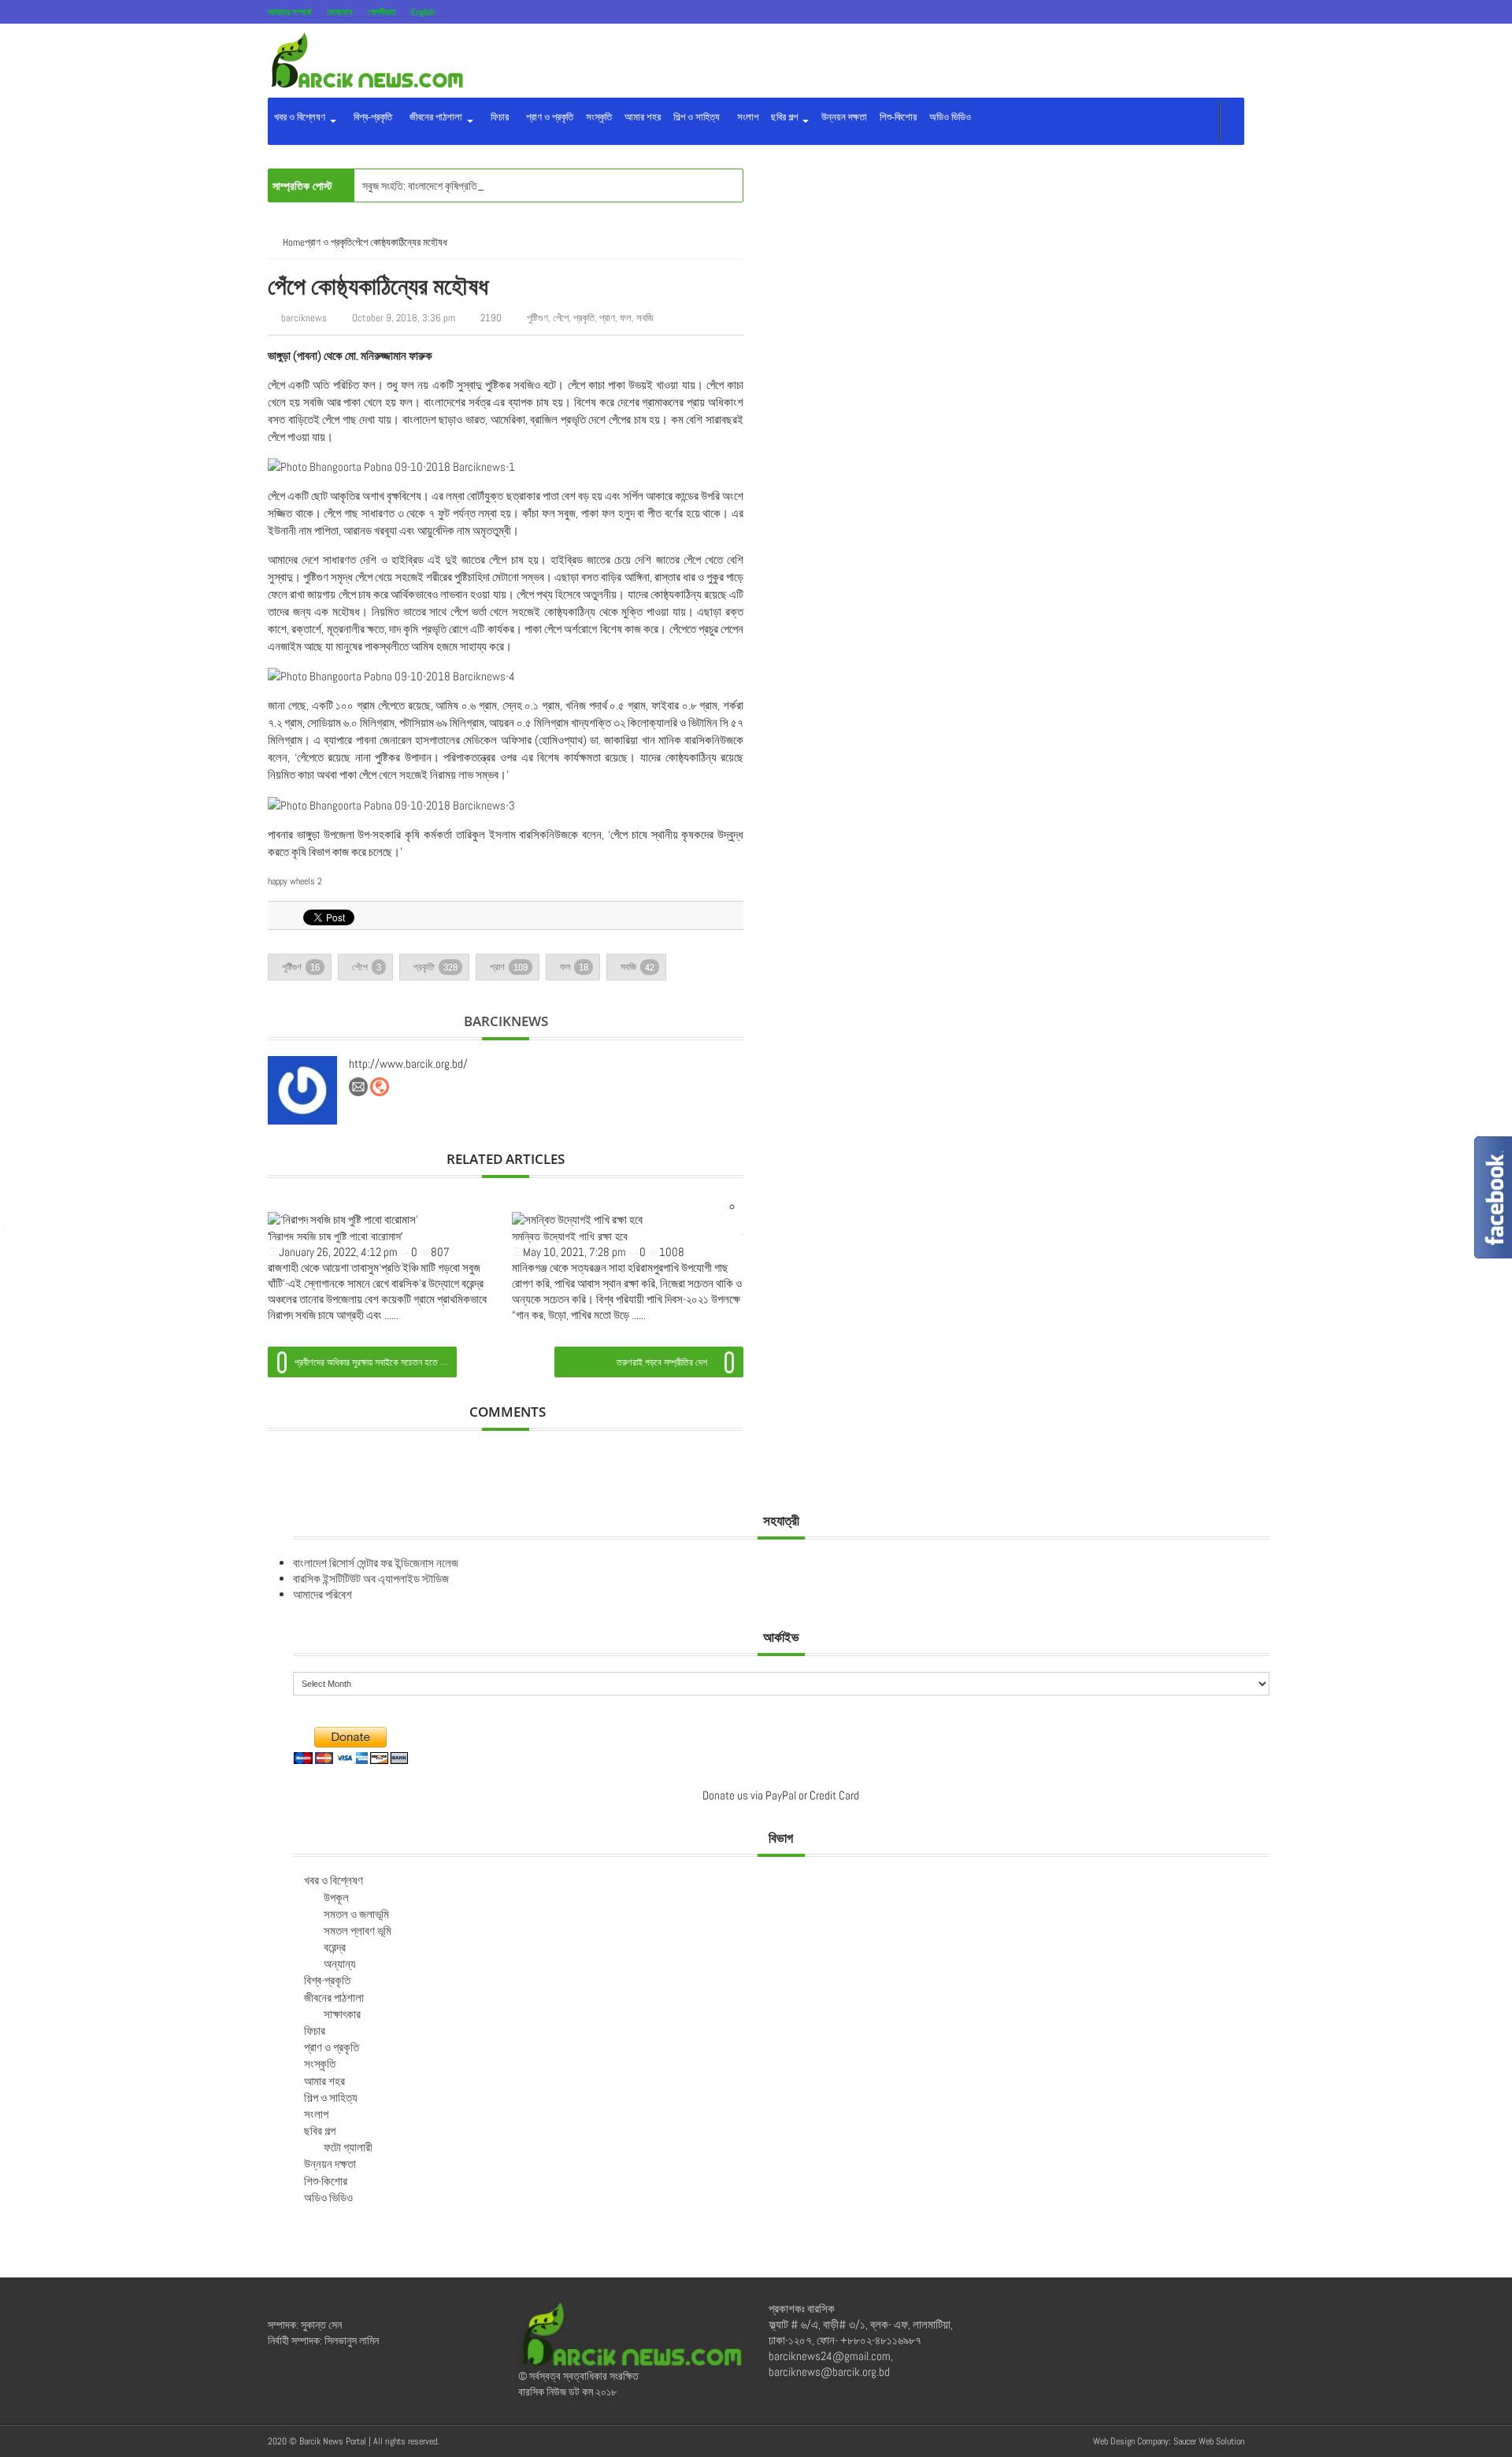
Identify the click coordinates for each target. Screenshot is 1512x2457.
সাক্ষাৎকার (342, 2014)
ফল (626, 318)
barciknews (304, 318)
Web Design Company (1131, 2441)
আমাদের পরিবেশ (322, 1594)
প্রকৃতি (584, 318)
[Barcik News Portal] (366, 59)
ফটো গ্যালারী (348, 2147)
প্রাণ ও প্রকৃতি (547, 117)
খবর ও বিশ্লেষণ (301, 117)
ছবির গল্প (786, 117)
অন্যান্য (340, 1964)
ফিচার (497, 117)
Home (294, 242)
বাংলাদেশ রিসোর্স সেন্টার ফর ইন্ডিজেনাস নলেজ (376, 1563)
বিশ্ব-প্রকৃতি (371, 117)
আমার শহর (643, 117)
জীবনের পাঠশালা (435, 117)
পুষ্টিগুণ (537, 318)
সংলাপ (745, 117)
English (423, 12)
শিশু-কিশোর (898, 117)
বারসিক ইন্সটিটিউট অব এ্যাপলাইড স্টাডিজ (371, 1579)
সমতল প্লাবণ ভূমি (358, 1931)
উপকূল (336, 1897)
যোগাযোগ (339, 12)
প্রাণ (607, 318)
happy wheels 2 (295, 881)
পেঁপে (561, 318)
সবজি (645, 318)
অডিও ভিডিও (950, 117)
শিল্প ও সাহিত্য (697, 117)
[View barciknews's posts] (302, 1091)
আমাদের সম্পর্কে (289, 12)
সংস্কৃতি (599, 117)
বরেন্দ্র (335, 1947)
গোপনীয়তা (382, 12)
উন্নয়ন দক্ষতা (844, 117)
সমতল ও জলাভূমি (356, 1914)
